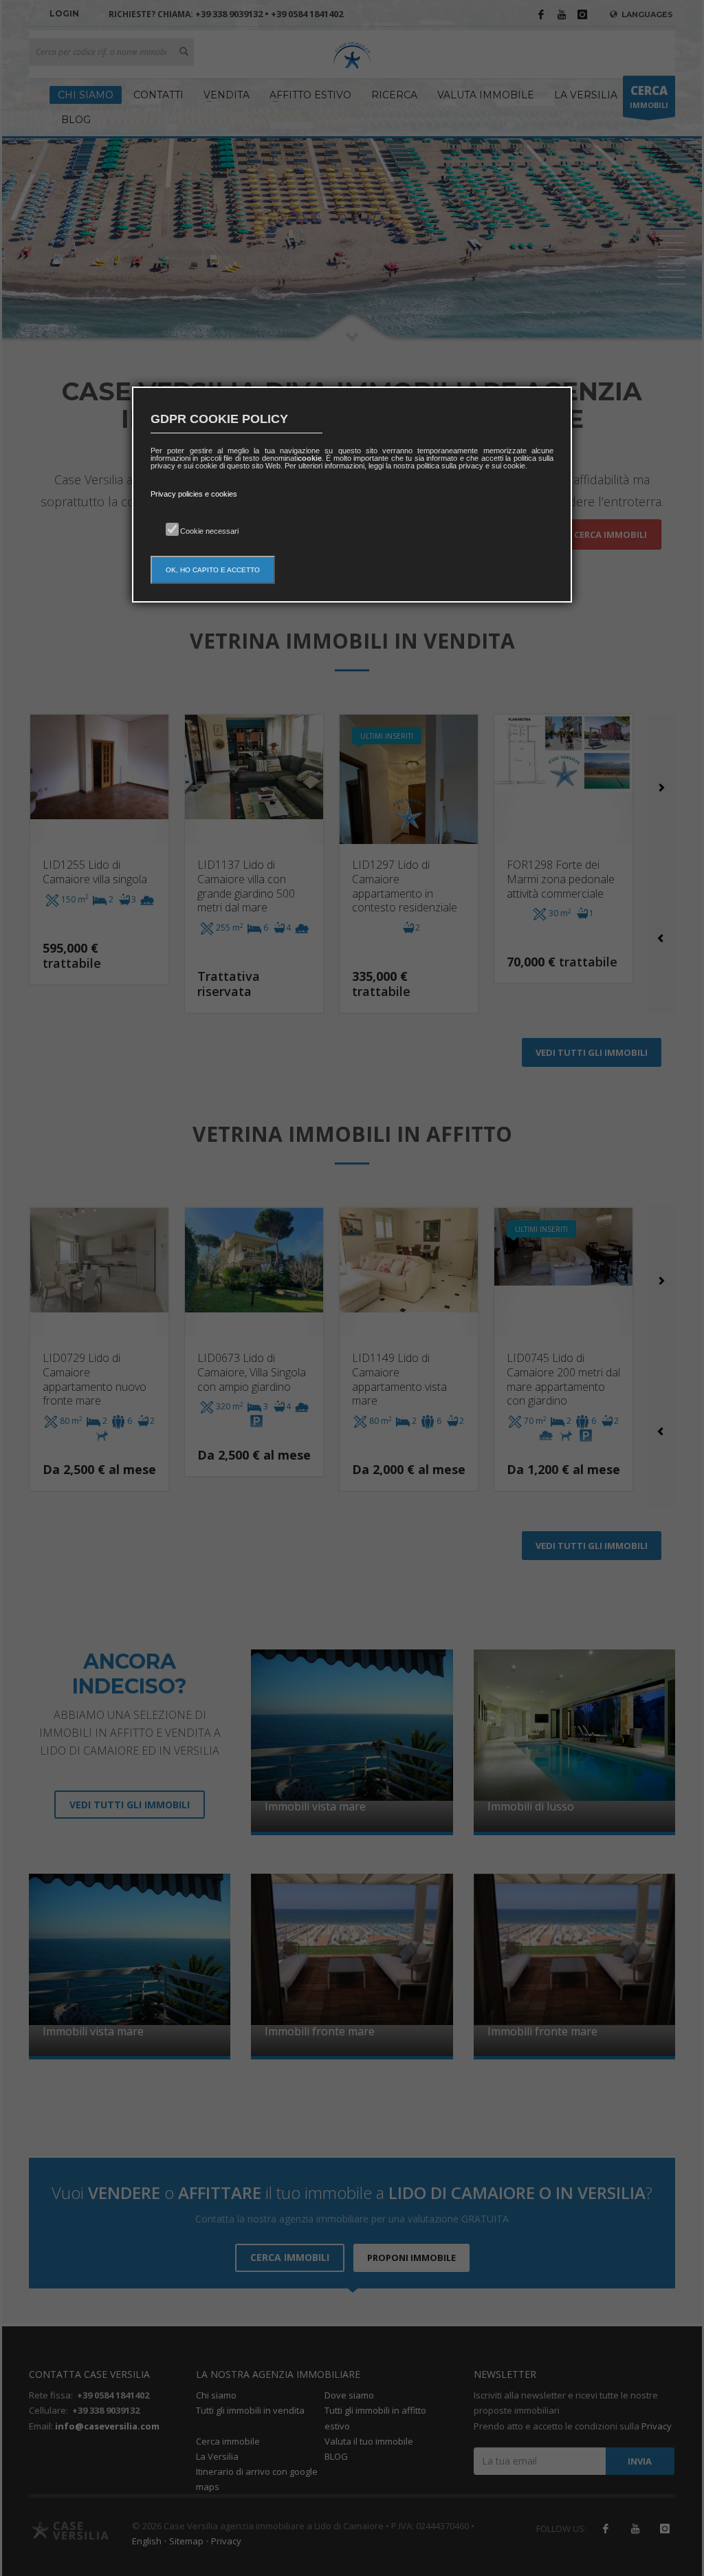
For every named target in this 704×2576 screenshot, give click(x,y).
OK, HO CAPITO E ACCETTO (213, 570)
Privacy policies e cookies (194, 494)
